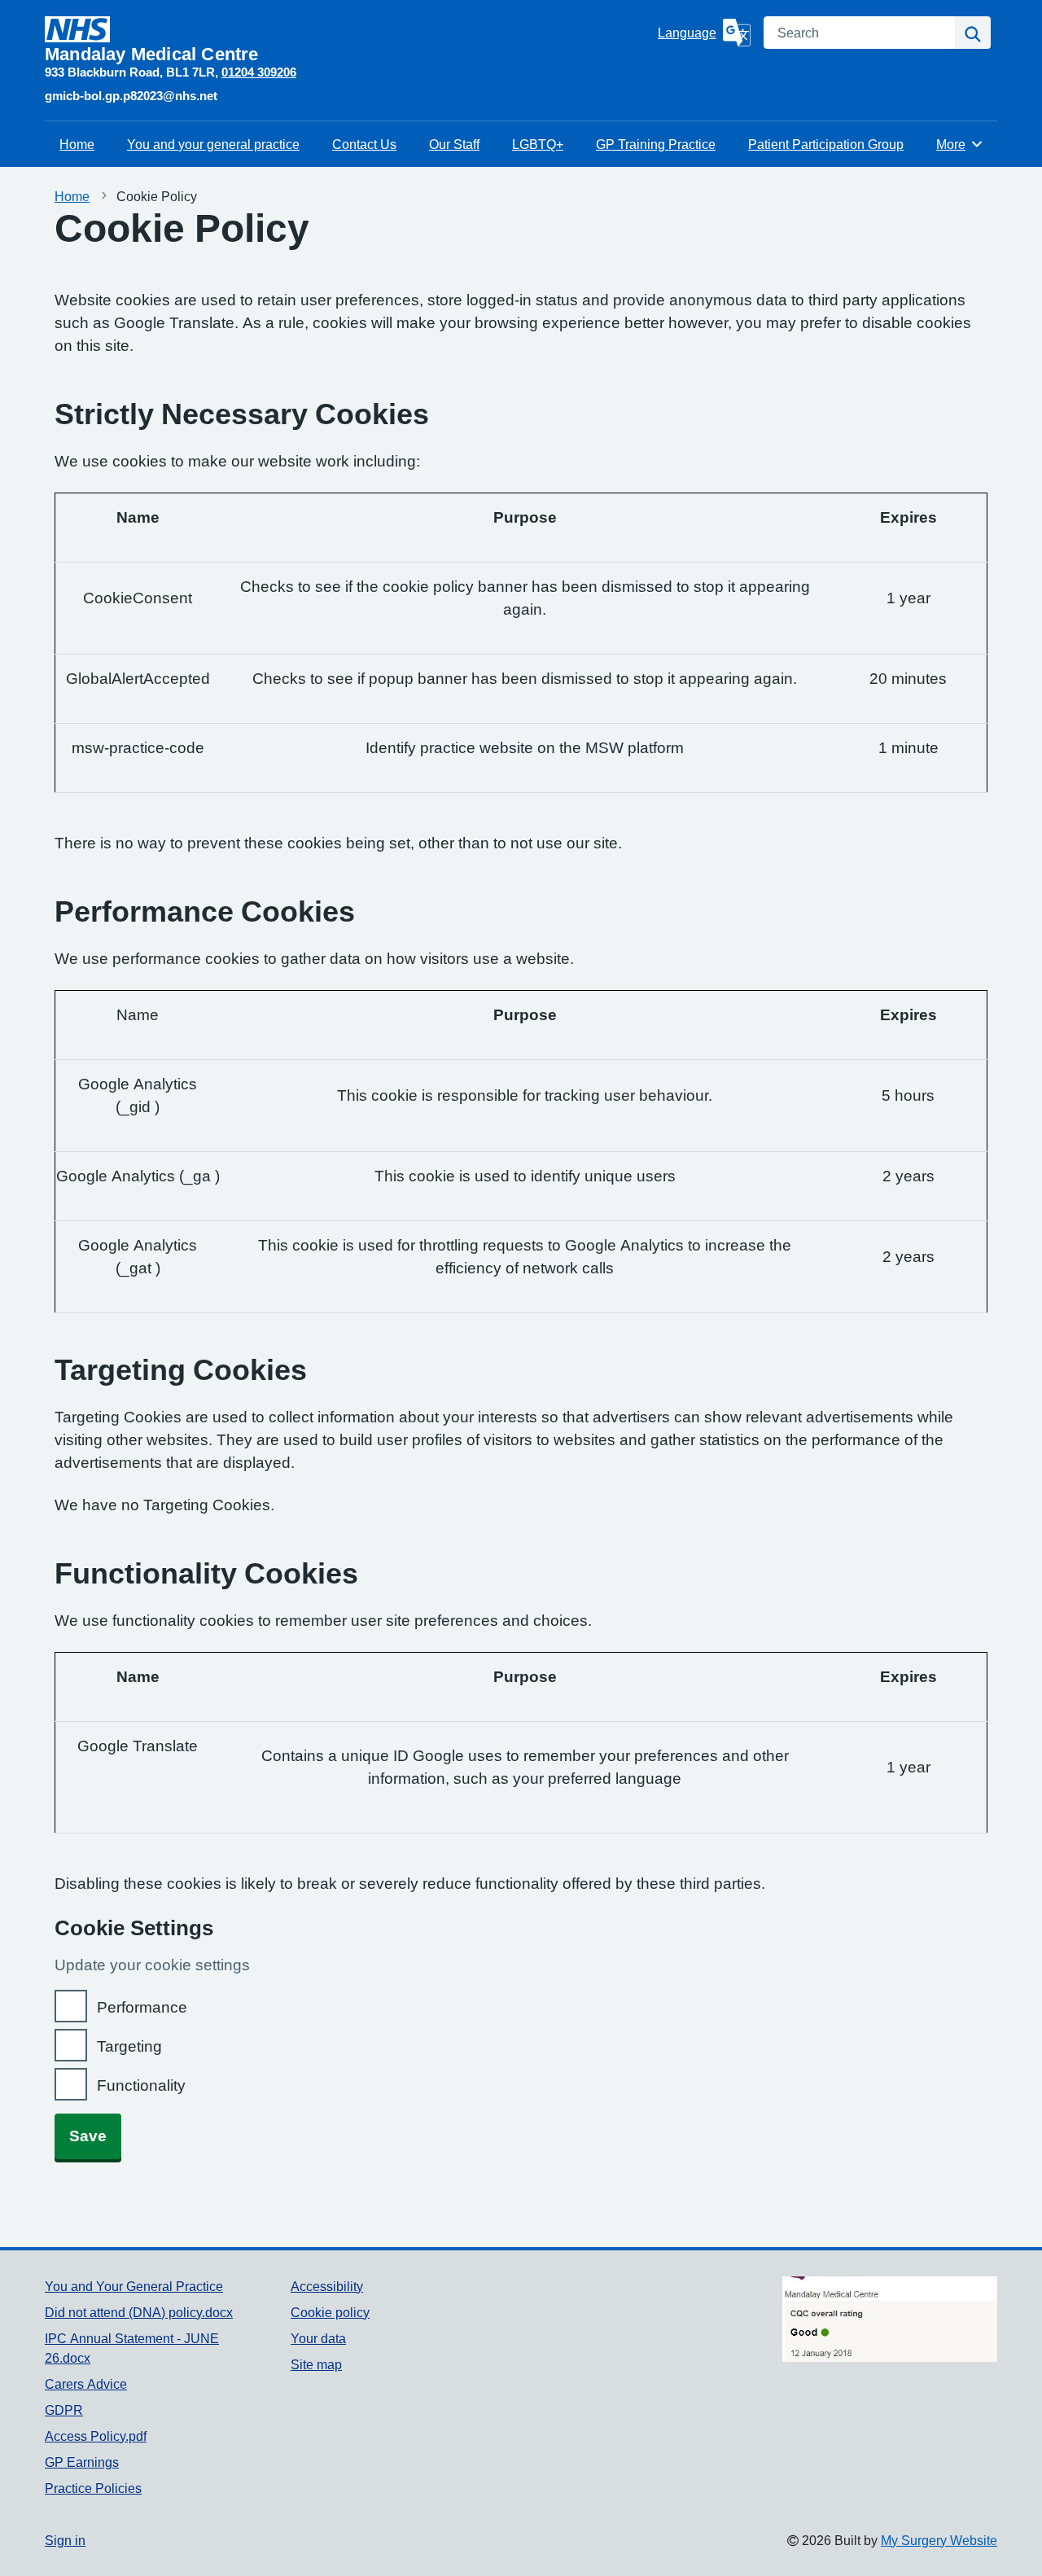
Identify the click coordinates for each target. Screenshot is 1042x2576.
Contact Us (364, 144)
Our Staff (454, 144)
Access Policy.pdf (96, 2436)
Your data (318, 2338)
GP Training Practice (656, 144)
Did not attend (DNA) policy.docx (139, 2312)
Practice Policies (93, 2488)
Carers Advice (86, 2384)
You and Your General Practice (134, 2286)
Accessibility (327, 2286)
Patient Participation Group (826, 144)
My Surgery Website (939, 2540)
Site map (316, 2364)
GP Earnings (82, 2462)
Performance (142, 2007)
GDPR (64, 2410)
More (960, 144)
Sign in (65, 2540)
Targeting (129, 2046)
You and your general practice (213, 144)
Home (77, 144)
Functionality (141, 2085)
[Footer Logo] (890, 2320)
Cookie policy (330, 2312)
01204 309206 (259, 72)
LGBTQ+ (538, 144)
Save (88, 2136)
